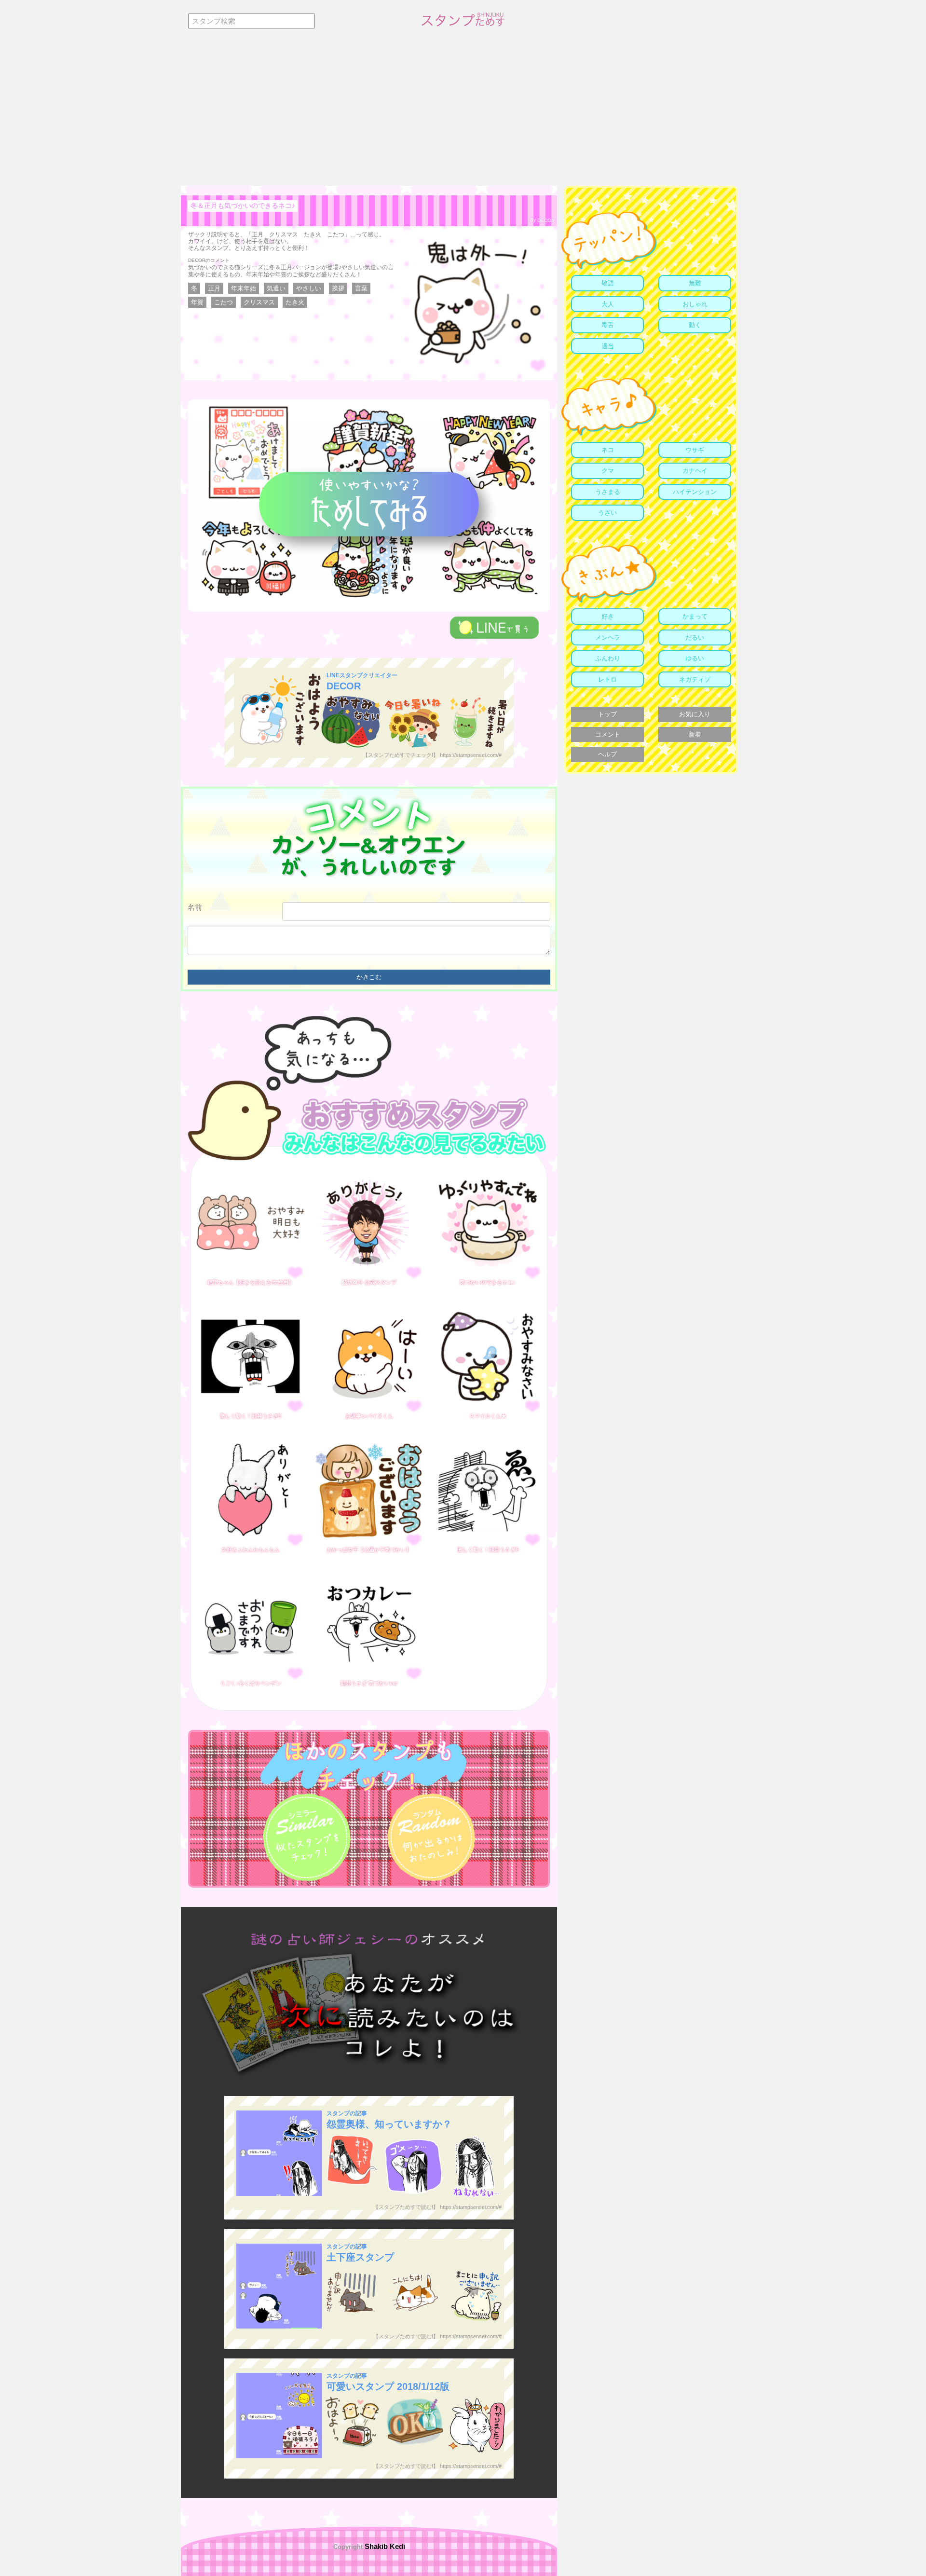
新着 (695, 734)
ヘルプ (607, 754)
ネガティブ (695, 679)
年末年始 (244, 288)
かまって (695, 616)
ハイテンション (695, 492)
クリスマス (259, 302)
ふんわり (608, 658)
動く (695, 325)
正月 (214, 288)
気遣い (276, 288)
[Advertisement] (463, 113)
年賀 (197, 302)
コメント (608, 734)
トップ (607, 714)
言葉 (361, 288)
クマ (608, 471)
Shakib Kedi (384, 2546)
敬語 (608, 283)
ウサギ (695, 450)
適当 (608, 346)
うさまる (608, 492)
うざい (607, 513)
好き (608, 616)
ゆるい (695, 658)
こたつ (224, 302)
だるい (695, 637)
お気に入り (695, 714)
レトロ (607, 679)
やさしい (309, 288)
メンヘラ (608, 637)
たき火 (295, 302)
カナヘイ (695, 471)
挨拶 (338, 288)
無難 (695, 283)
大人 (608, 304)
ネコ (608, 450)
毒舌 (608, 325)
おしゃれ (695, 304)
